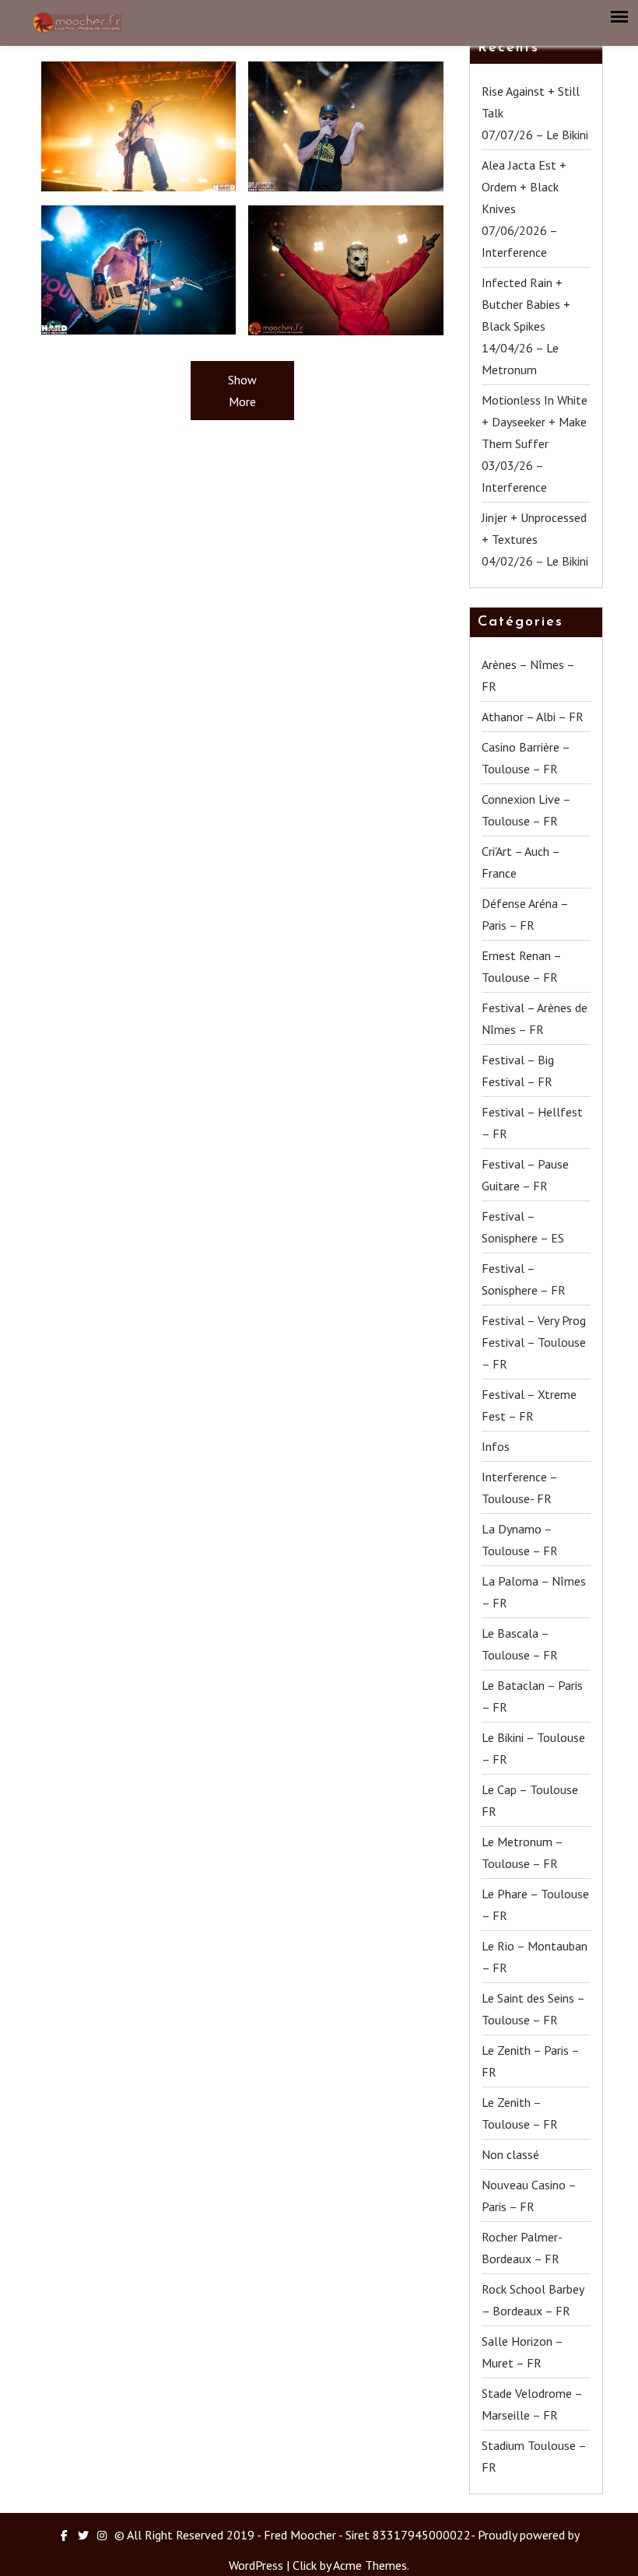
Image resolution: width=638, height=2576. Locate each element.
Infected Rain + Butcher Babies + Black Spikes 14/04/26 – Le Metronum (526, 326)
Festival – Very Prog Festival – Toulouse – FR (534, 1342)
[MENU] (620, 17)
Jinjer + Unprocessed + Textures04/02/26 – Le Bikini (535, 539)
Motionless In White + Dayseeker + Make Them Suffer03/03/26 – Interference (535, 443)
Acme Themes (370, 2565)
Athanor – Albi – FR (533, 717)
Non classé (510, 2154)
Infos (496, 1446)
